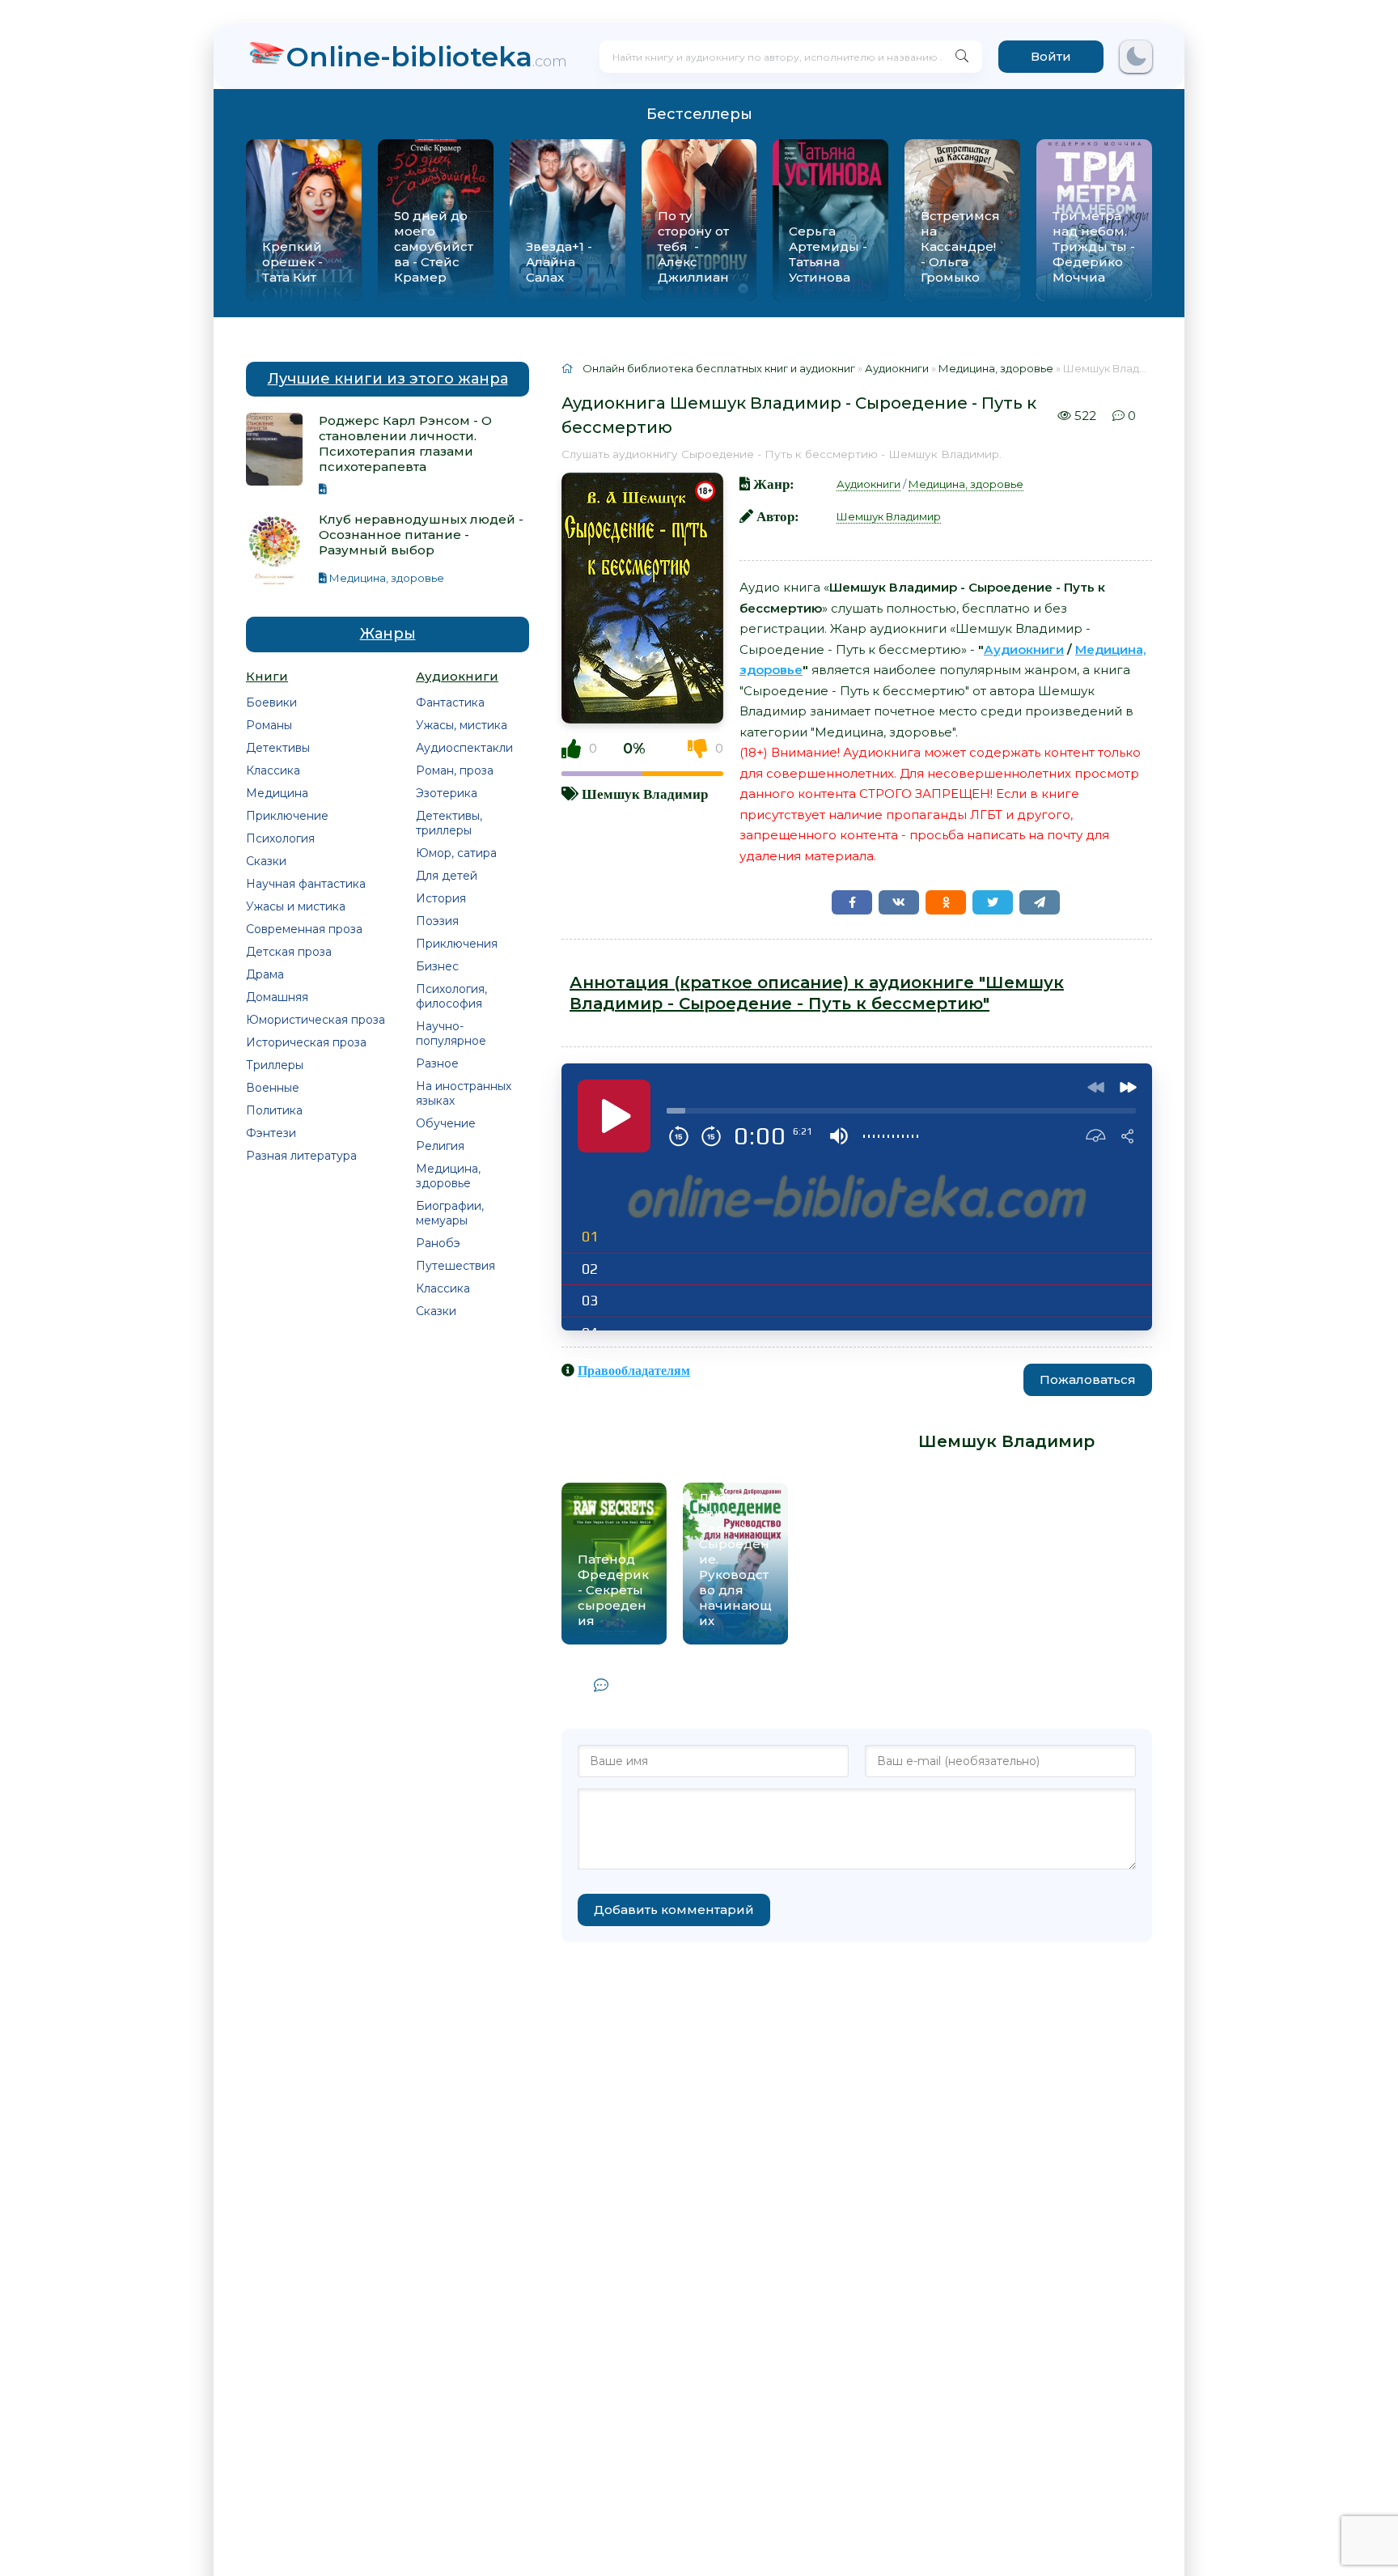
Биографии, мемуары (450, 1213)
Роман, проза (455, 770)
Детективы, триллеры (449, 823)
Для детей (447, 876)
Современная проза (304, 929)
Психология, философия (451, 996)
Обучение (446, 1123)
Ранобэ (438, 1243)
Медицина (277, 793)
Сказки (266, 861)
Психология (280, 838)
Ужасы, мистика (462, 725)
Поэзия (437, 921)
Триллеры (275, 1065)
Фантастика (450, 702)
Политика (274, 1110)
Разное (437, 1063)
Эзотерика (447, 793)
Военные (273, 1088)
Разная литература (301, 1156)
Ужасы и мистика (296, 906)
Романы (269, 725)
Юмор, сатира (456, 853)
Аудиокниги (868, 484)
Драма (265, 974)
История (441, 898)
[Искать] (962, 57)
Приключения (457, 944)
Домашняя (277, 997)
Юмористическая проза (316, 1020)
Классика (273, 770)
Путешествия (455, 1266)
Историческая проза (306, 1042)
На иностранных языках (464, 1093)
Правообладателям (634, 1370)
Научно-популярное (451, 1033)
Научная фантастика (306, 884)
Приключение (287, 816)
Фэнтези (271, 1133)
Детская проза (289, 952)
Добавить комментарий (674, 1910)
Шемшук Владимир (645, 794)
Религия (440, 1146)
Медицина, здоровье (448, 1176)
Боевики (271, 702)
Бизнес (437, 966)
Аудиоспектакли (464, 748)
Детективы (278, 748)
